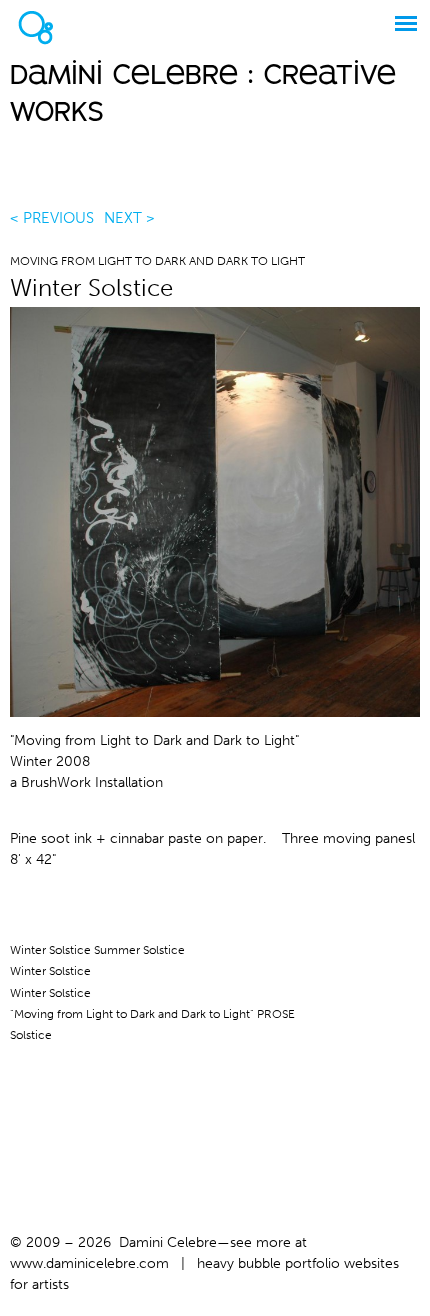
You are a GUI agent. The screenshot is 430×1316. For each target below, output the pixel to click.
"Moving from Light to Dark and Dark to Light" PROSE (152, 1014)
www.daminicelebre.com (89, 1263)
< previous (52, 218)
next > (129, 218)
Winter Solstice (50, 971)
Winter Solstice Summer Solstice (97, 950)
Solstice (31, 1035)
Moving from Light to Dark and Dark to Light (157, 261)
